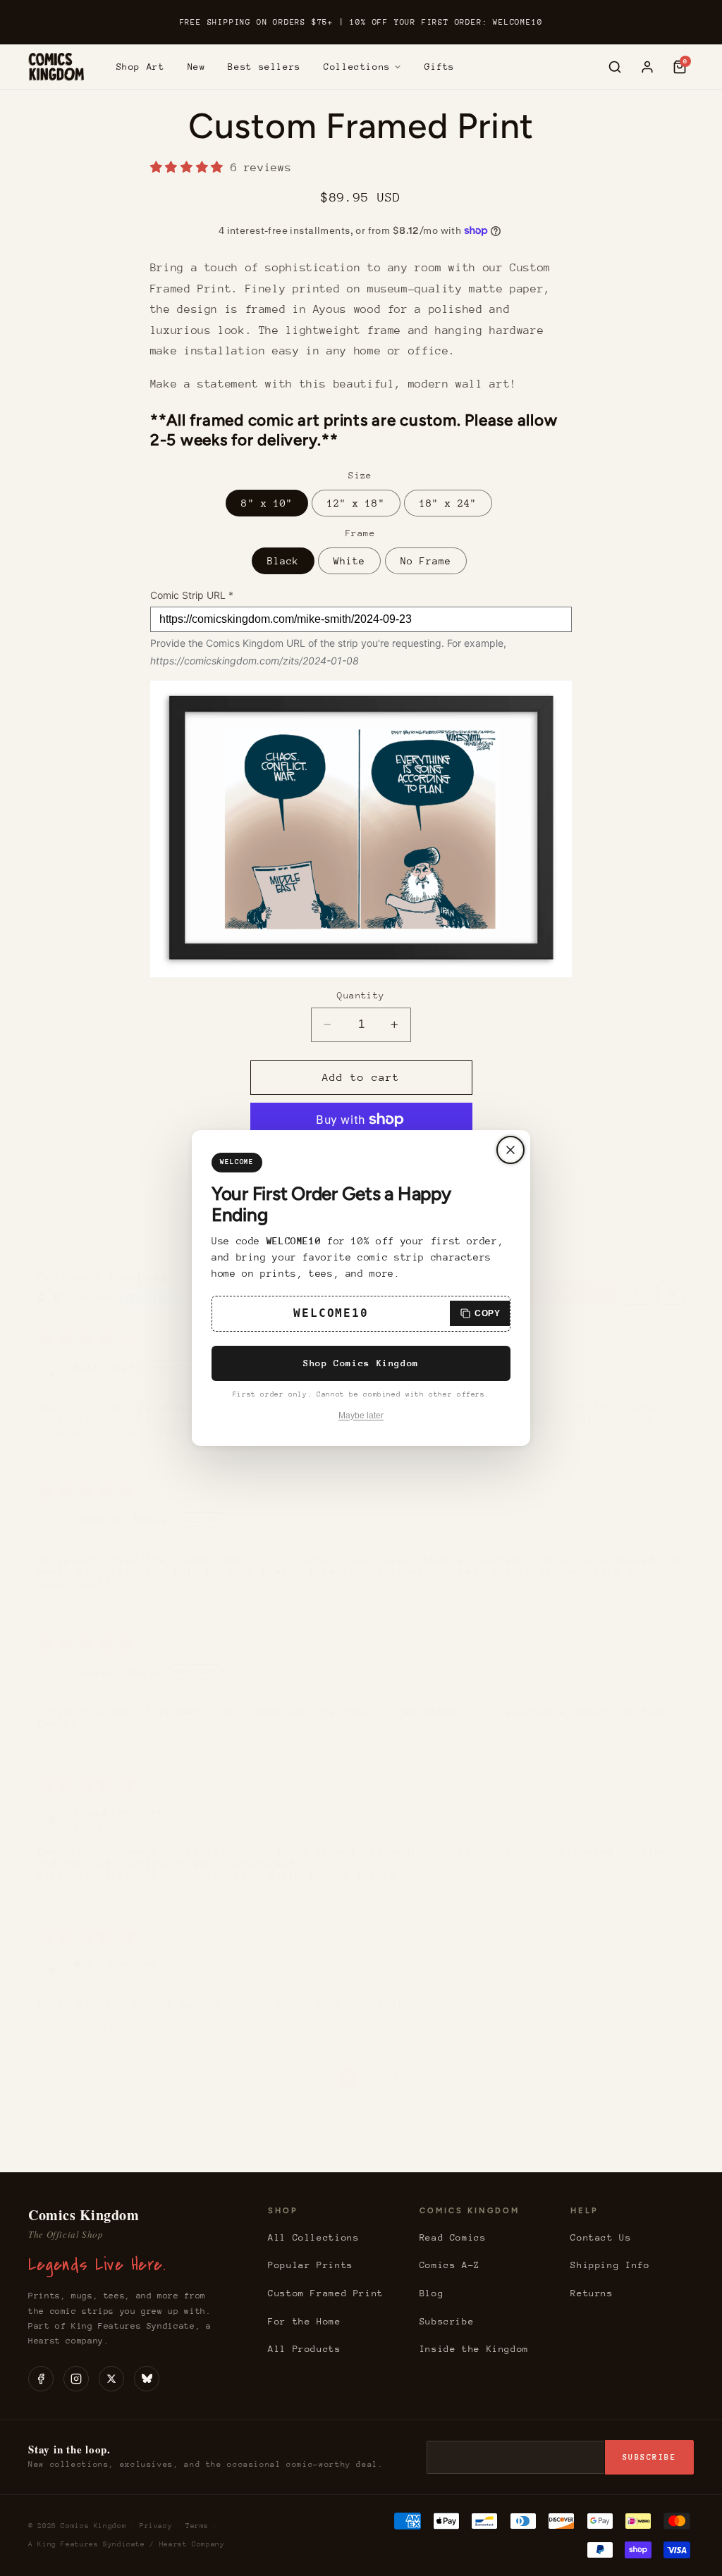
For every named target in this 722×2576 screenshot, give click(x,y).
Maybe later (361, 1416)
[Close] (510, 1150)
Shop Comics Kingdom (361, 1363)
